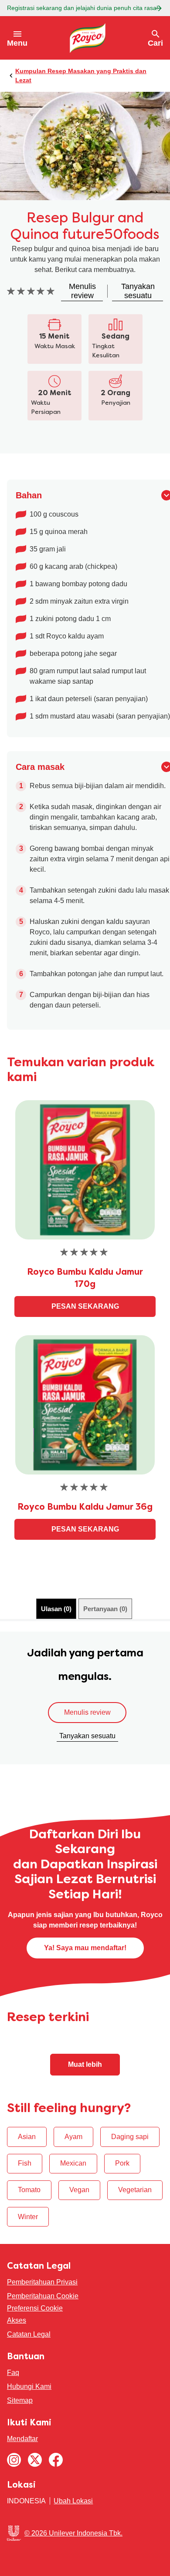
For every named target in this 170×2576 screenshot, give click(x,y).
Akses (17, 2320)
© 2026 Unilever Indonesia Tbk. (73, 2533)
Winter (28, 2217)
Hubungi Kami (29, 2386)
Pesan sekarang (85, 1306)
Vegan (79, 2190)
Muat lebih (85, 2064)
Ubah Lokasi (73, 2501)
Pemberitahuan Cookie (43, 2296)
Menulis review (87, 1712)
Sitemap (20, 2400)
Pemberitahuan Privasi (42, 2282)
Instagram (14, 2460)
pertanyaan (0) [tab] (105, 1609)
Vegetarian (135, 2190)
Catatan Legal (29, 2334)
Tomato (29, 2190)
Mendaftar (22, 2439)
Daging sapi (130, 2137)
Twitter (35, 2460)
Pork (122, 2163)
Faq (13, 2373)
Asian (27, 2137)
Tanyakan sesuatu (87, 1736)
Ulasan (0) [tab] (56, 1609)
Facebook (56, 2460)
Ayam (73, 2137)
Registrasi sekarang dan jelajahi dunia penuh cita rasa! (83, 8)
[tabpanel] (85, 1698)
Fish (25, 2163)
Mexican (73, 2163)
